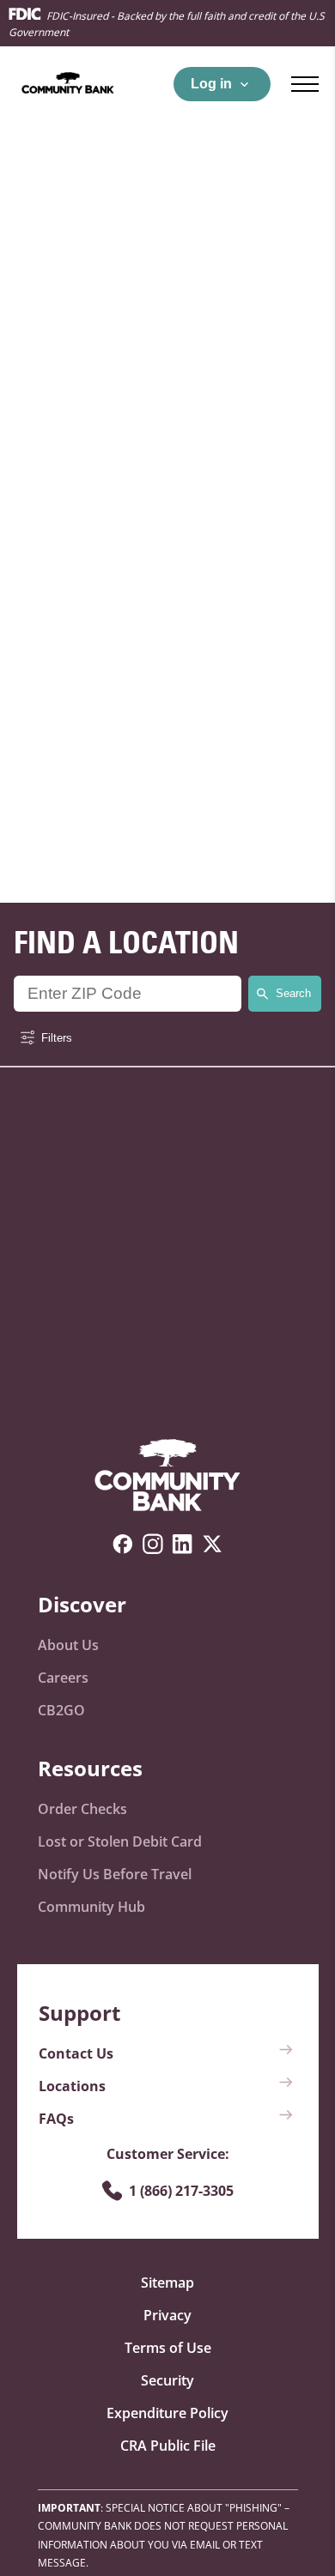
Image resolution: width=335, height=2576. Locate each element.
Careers (63, 1678)
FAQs (56, 2119)
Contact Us (76, 2053)
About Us (68, 1645)
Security (167, 2380)
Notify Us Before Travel (115, 1874)
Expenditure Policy (167, 2413)
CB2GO (61, 1710)
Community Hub (91, 1907)
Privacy (167, 2315)
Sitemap (167, 2283)
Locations (72, 2086)
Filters (57, 1038)
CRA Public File (168, 2446)
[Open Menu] (305, 84)
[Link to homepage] (167, 1476)
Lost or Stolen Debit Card (120, 1841)
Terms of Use (168, 2348)
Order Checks (82, 1809)
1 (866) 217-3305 (181, 2191)
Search (293, 993)
